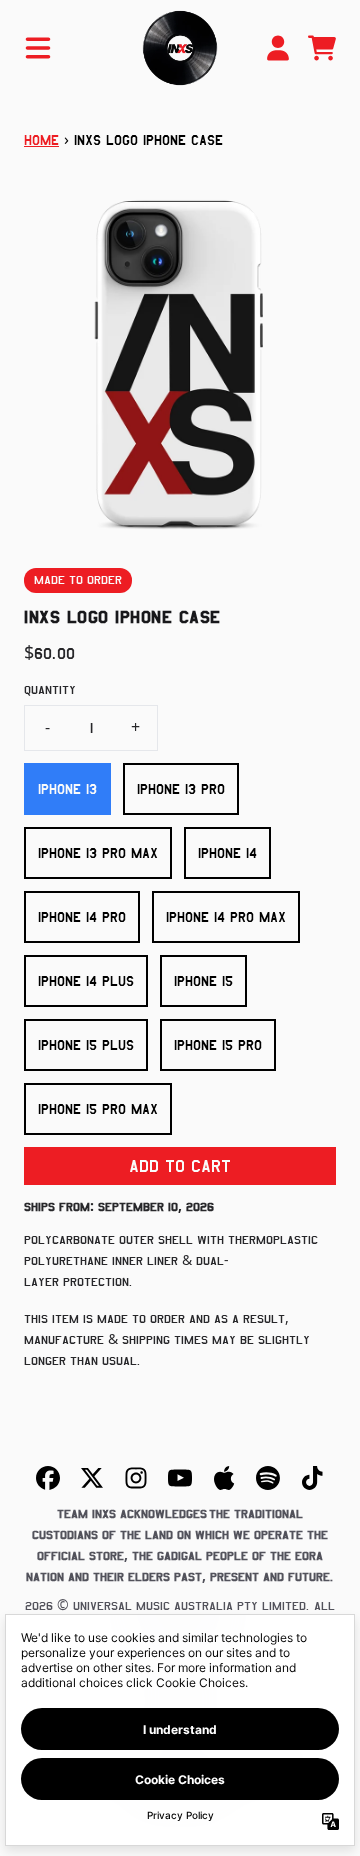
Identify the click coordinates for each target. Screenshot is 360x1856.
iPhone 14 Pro (82, 917)
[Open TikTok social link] (312, 1478)
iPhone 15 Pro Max (98, 1109)
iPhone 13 (67, 789)
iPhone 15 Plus (86, 1045)
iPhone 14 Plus (86, 981)
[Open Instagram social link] (136, 1478)
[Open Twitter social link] (92, 1478)
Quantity (50, 690)
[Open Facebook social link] (48, 1478)
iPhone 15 (203, 981)
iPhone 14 (227, 853)
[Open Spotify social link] (268, 1478)
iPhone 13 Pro (181, 789)
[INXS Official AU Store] (180, 48)
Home (41, 140)
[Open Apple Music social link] (224, 1478)
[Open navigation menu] (38, 48)
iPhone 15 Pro (218, 1045)
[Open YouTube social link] (180, 1478)
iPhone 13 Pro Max (98, 853)
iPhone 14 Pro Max (226, 917)
